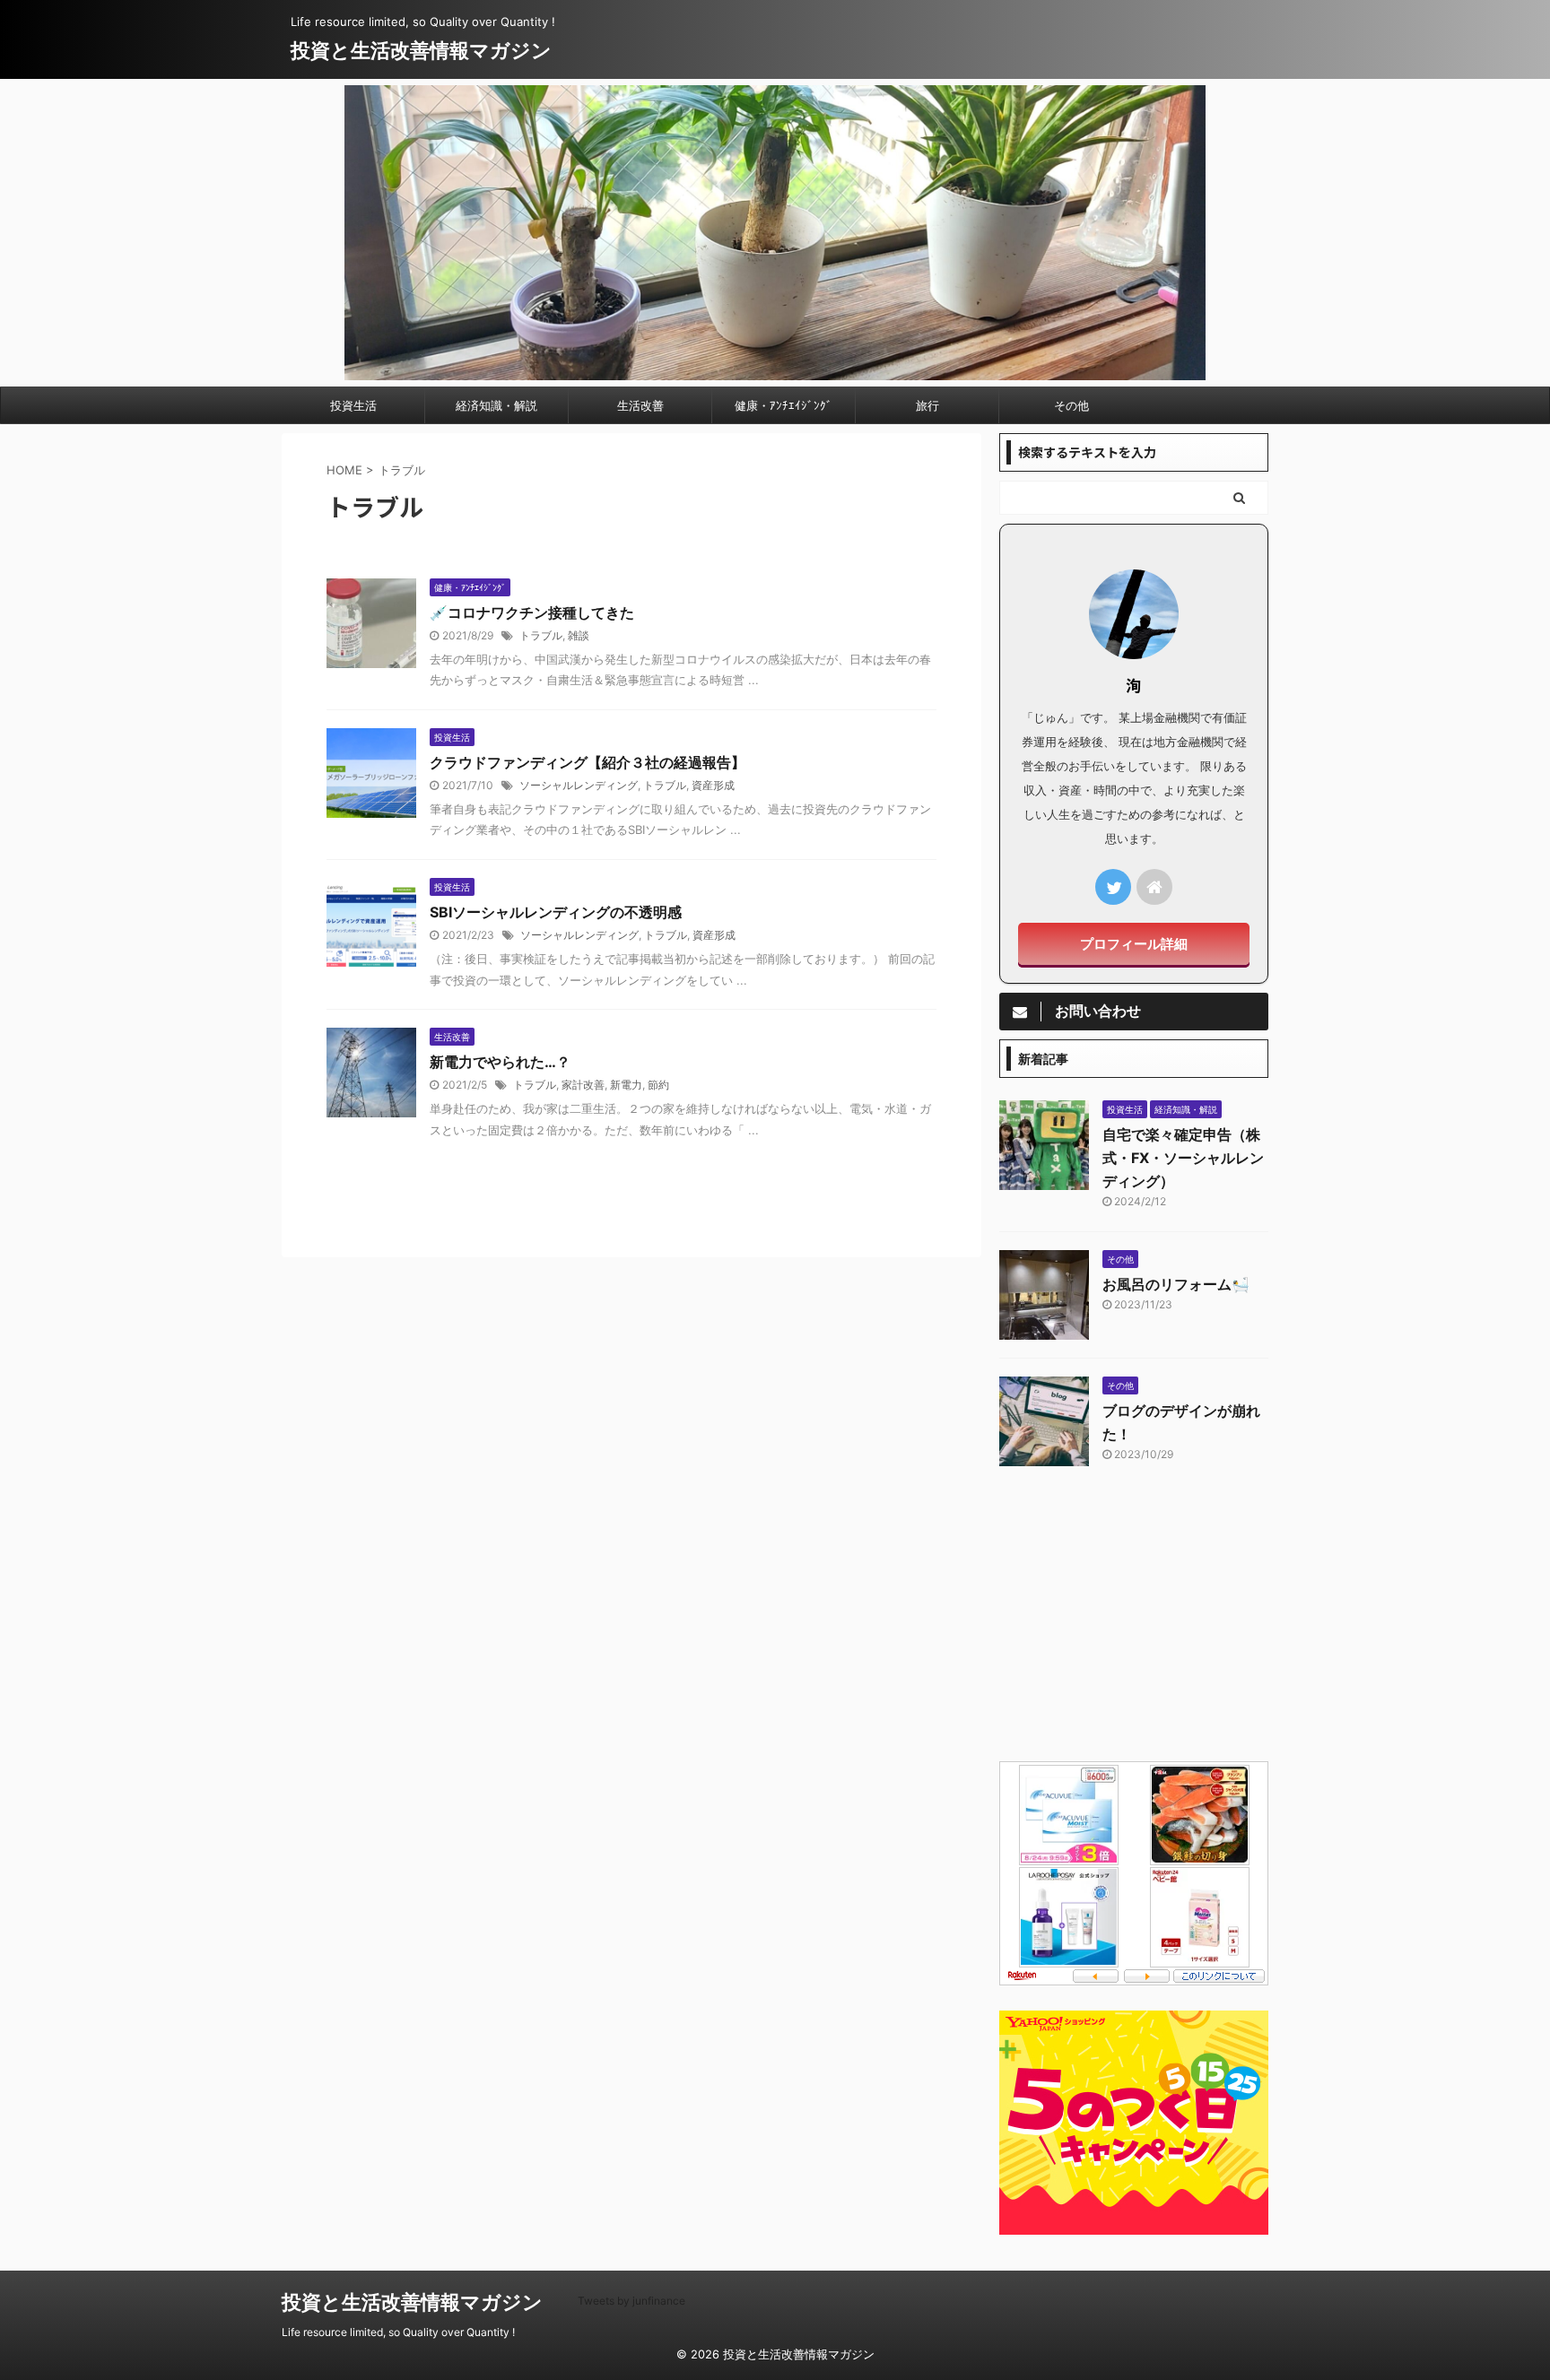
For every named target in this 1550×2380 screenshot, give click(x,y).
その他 (1071, 405)
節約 (658, 1085)
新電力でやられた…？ (500, 1062)
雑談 (579, 635)
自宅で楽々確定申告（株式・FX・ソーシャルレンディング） (1183, 1158)
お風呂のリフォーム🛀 (1176, 1284)
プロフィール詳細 (1134, 944)
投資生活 (353, 405)
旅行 (927, 405)
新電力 (626, 1085)
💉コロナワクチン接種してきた (532, 612)
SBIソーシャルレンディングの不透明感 (556, 912)
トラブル (541, 635)
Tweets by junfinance (631, 2301)
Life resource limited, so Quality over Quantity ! (398, 2332)
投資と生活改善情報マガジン (421, 50)
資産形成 (713, 785)
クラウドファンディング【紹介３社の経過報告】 (588, 762)
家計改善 (583, 1085)
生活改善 (640, 405)
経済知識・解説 (496, 405)
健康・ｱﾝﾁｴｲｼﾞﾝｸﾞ (784, 405)
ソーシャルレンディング (579, 785)
